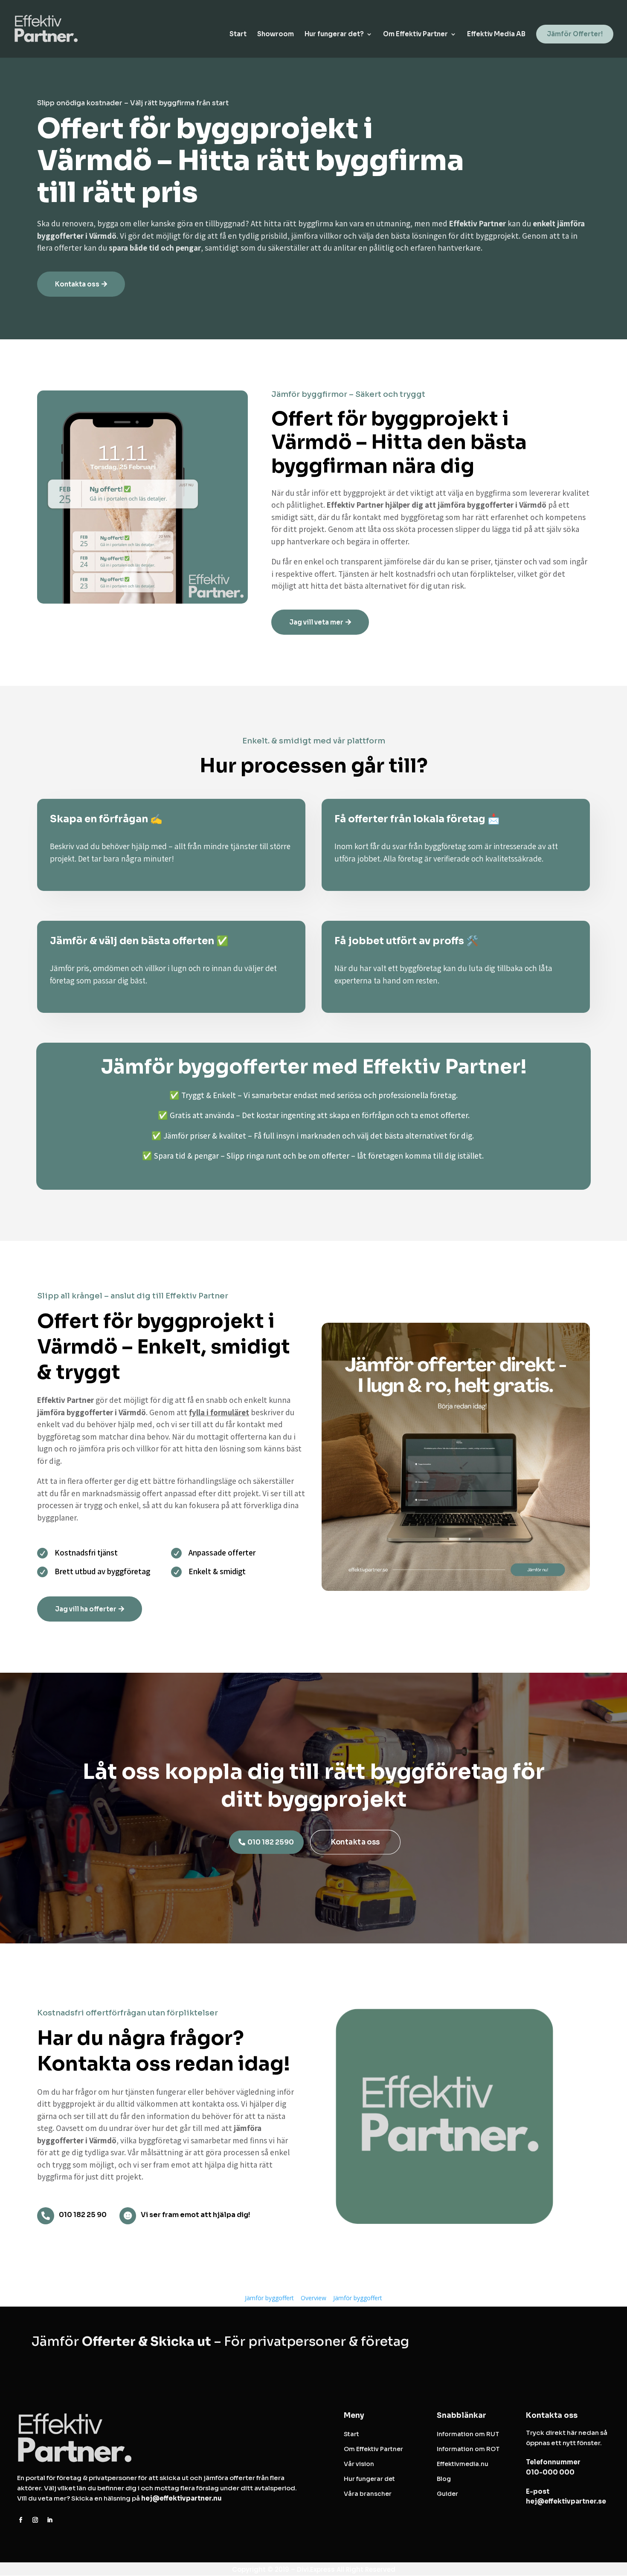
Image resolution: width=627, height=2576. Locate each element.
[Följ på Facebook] (20, 2520)
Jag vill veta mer (316, 622)
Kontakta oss (77, 284)
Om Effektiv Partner (415, 35)
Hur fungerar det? (334, 35)
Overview (313, 2298)
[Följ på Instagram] (35, 2520)
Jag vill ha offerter (86, 1609)
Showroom (276, 35)
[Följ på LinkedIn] (49, 2520)
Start (238, 35)
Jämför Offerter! (575, 34)
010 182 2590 (271, 1842)
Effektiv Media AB (496, 35)
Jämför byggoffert (269, 2298)
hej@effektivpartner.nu (181, 2498)
